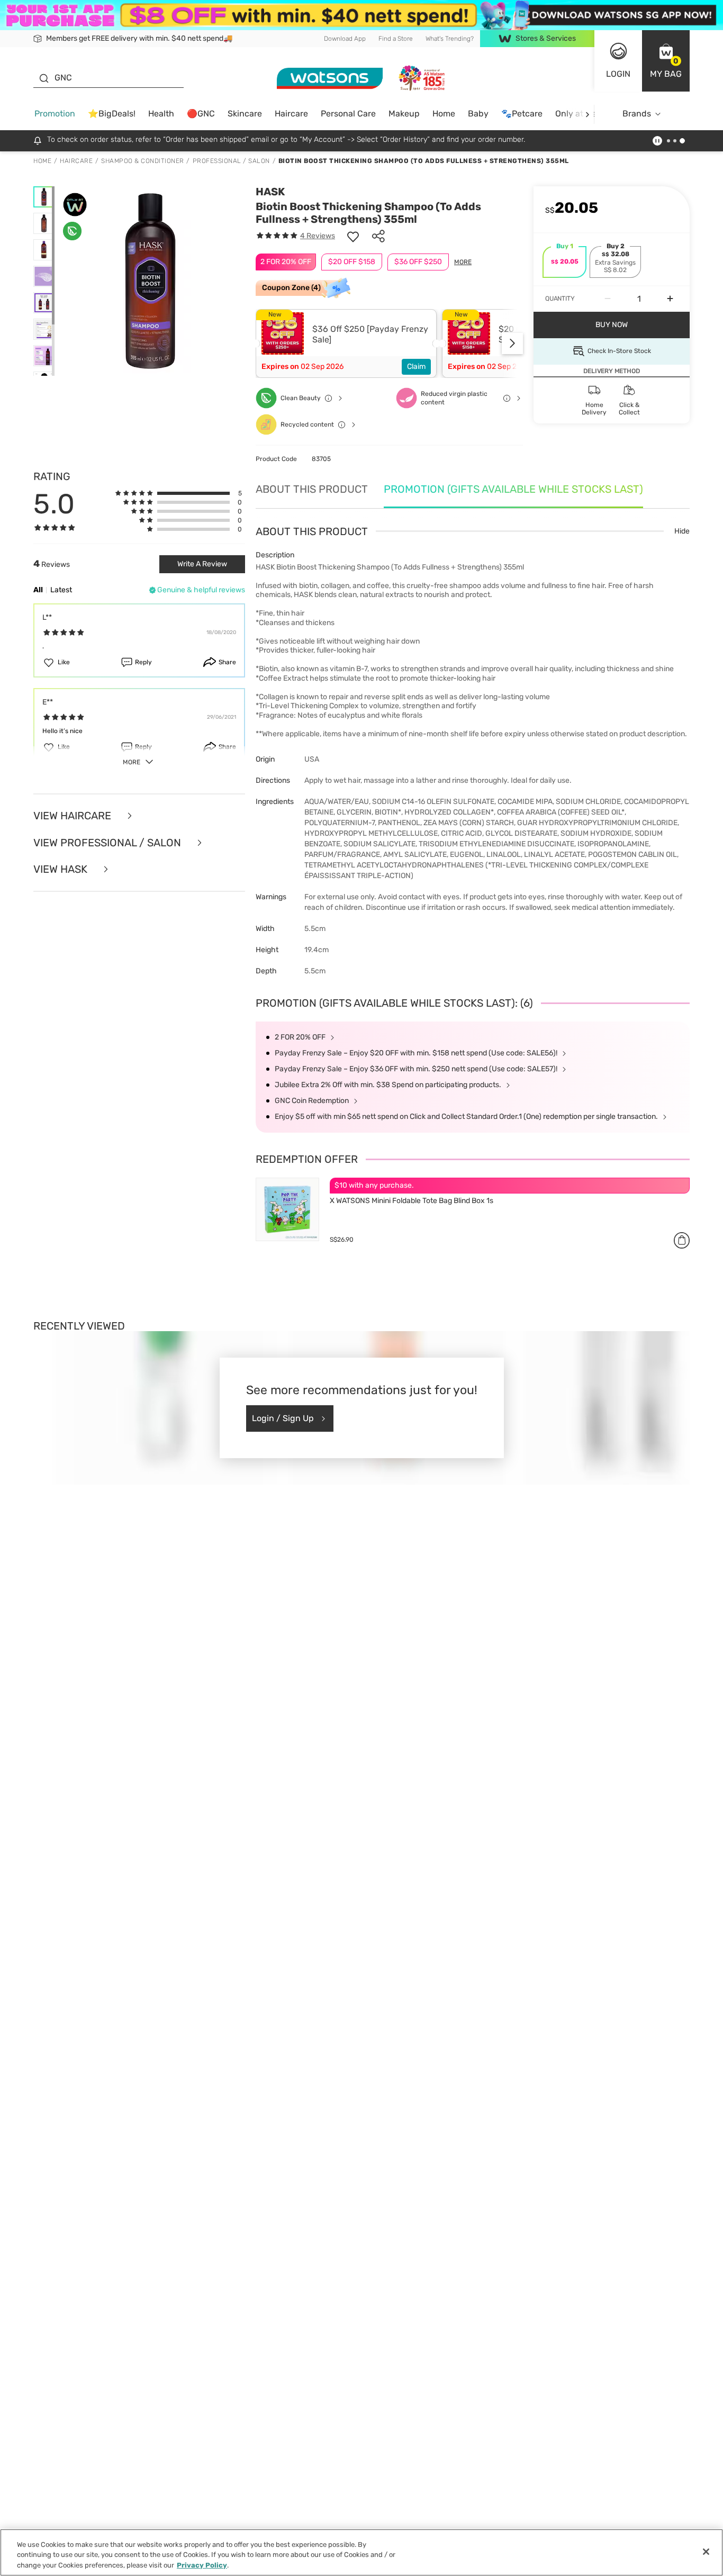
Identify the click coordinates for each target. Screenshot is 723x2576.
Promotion (55, 114)
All (38, 590)
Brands (637, 114)
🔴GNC (201, 114)
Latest (61, 590)
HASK (270, 192)
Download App (345, 38)
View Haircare (74, 816)
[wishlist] (353, 236)
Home (444, 114)
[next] (587, 114)
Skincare (245, 114)
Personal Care (348, 114)
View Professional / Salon (109, 843)
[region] (361, 2552)
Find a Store (396, 38)
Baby (478, 114)
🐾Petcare (522, 114)
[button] (666, 61)
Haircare (291, 114)
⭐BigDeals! (112, 114)
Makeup (404, 114)
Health (161, 114)
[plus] (670, 299)
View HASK (62, 869)
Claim (416, 367)
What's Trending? (450, 38)
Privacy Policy (202, 2565)
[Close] (706, 2552)
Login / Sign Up (283, 1418)
